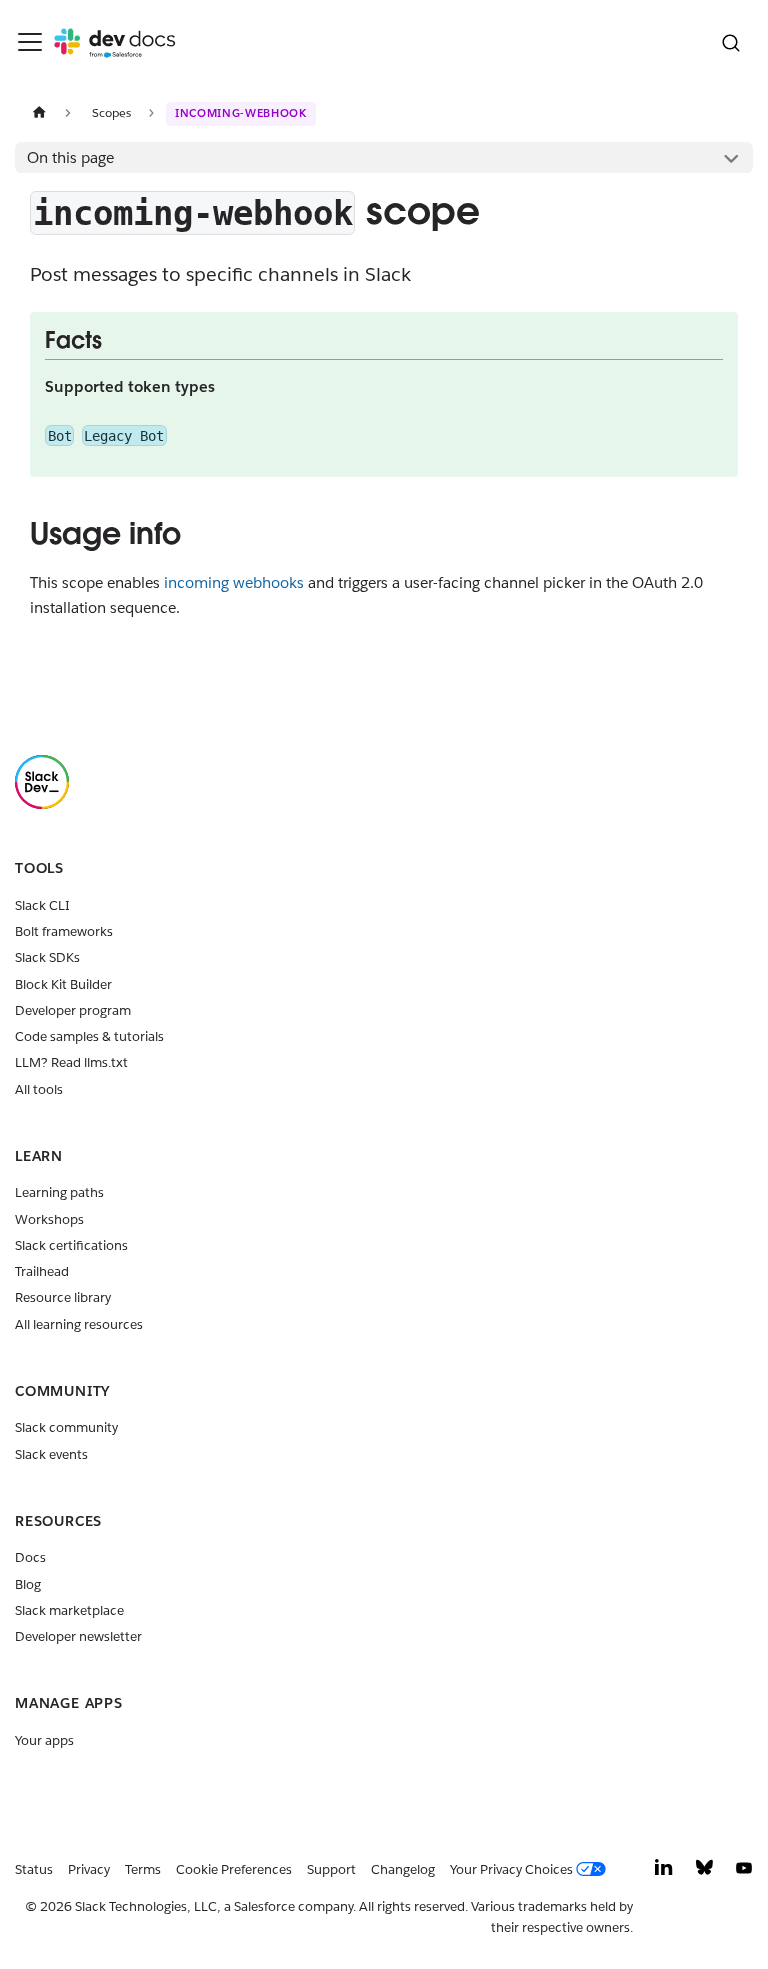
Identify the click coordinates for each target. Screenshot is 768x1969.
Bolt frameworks (64, 931)
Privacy (89, 1869)
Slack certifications (71, 1245)
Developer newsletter (78, 1636)
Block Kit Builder (63, 984)
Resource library (63, 1297)
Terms (143, 1869)
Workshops (49, 1219)
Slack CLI (42, 905)
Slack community (66, 1427)
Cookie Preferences (234, 1869)
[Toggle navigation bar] (30, 42)
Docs (30, 1557)
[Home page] (39, 112)
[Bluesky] (704, 1872)
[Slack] (42, 804)
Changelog (403, 1869)
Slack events (51, 1454)
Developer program (73, 1010)
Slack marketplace (69, 1610)
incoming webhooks (234, 582)
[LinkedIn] (664, 1872)
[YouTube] (744, 1872)
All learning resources (79, 1324)
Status (34, 1869)
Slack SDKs (47, 957)
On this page (70, 157)
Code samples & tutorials (89, 1036)
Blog (28, 1584)
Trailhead (42, 1271)
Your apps (44, 1740)
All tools (39, 1089)
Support (331, 1869)
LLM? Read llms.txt (71, 1062)
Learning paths (59, 1192)
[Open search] (730, 42)
